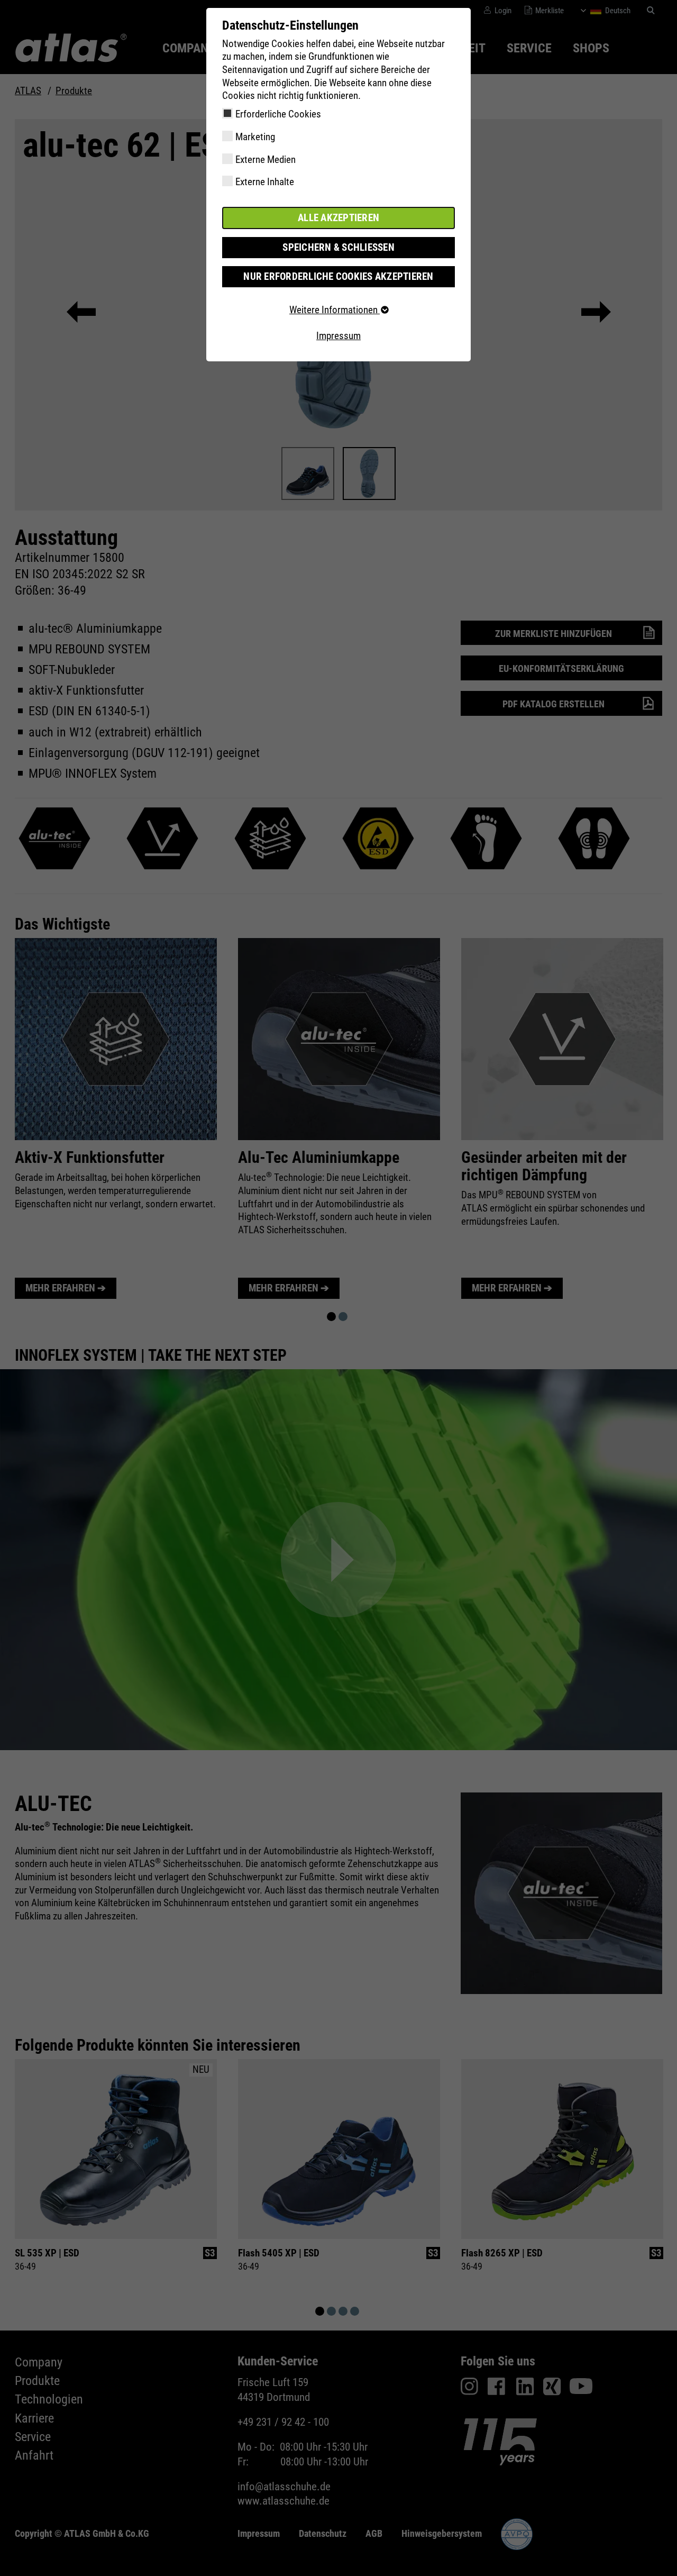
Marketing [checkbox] (255, 137)
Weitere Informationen (335, 310)
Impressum (338, 336)
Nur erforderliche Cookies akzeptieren (338, 276)
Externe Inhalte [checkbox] (265, 182)
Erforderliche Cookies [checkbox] (278, 114)
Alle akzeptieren (338, 218)
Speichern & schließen (338, 247)
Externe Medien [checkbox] (266, 160)
